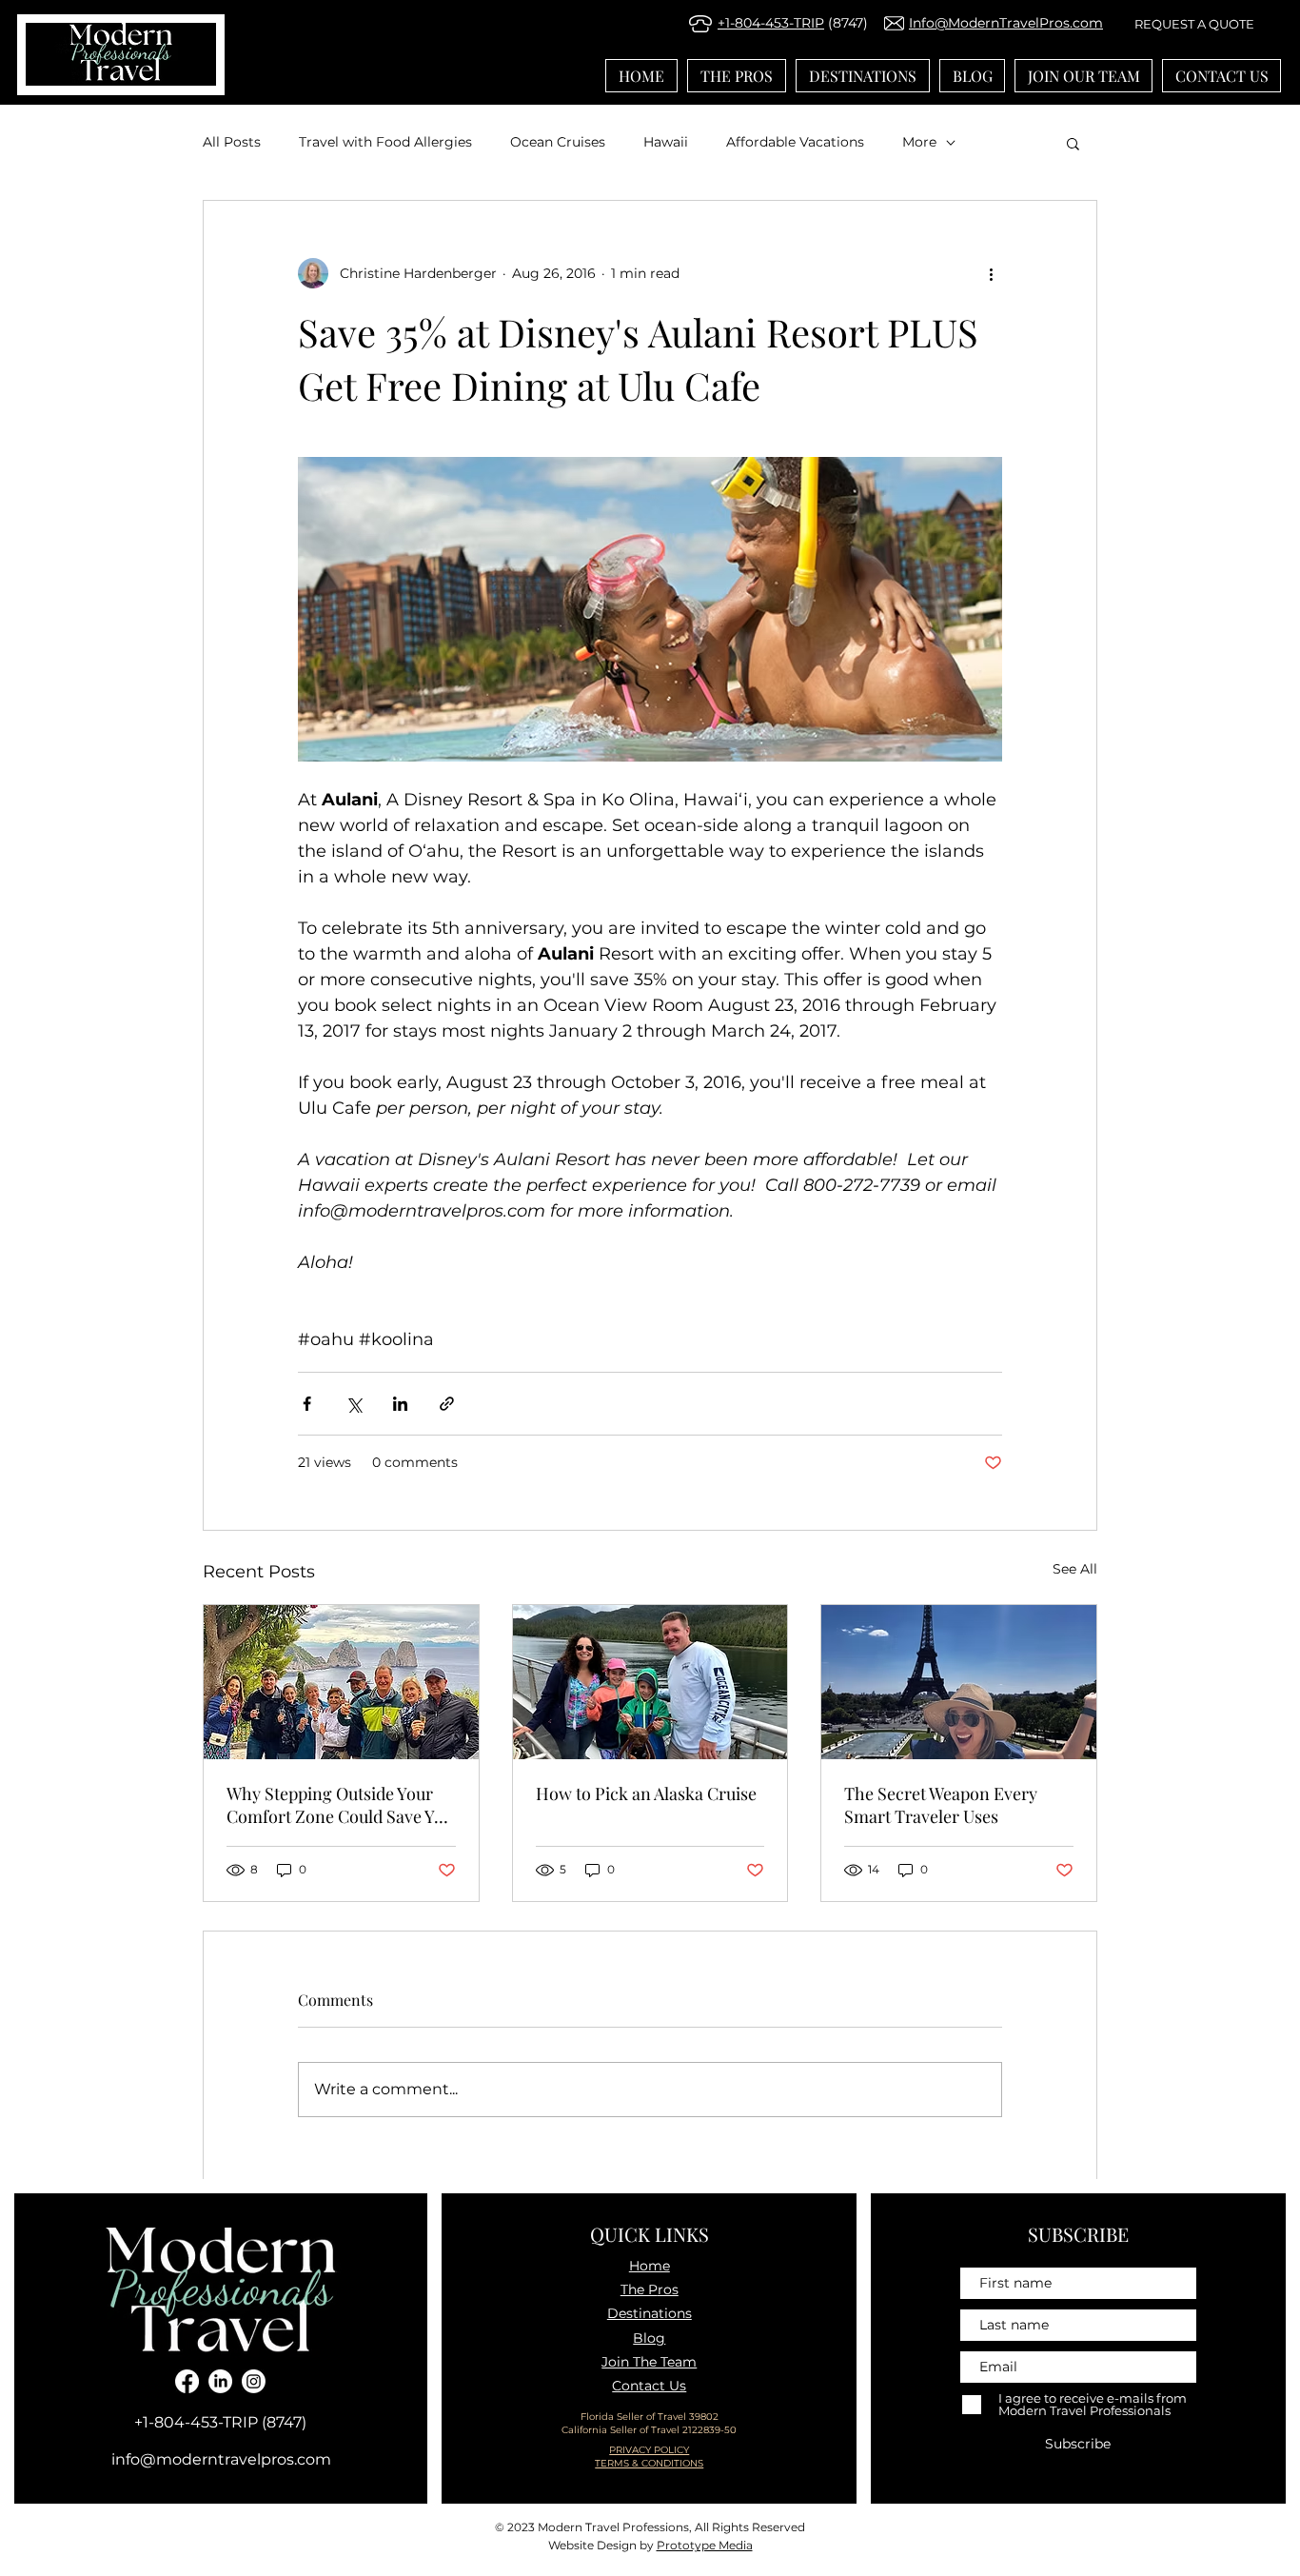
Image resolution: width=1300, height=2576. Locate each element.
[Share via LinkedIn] (400, 1404)
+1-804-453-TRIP (771, 23)
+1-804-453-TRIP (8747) (220, 2422)
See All (1075, 1569)
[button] (1073, 143)
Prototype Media (705, 2545)
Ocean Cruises (558, 142)
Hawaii (666, 142)
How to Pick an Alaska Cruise (646, 1793)
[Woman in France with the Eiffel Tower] (959, 1682)
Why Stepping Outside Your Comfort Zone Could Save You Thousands (340, 1805)
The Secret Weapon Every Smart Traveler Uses (941, 1805)
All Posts (232, 142)
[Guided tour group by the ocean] (341, 1682)
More (919, 142)
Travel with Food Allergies (385, 142)
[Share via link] (447, 1404)
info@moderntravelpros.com (221, 2459)
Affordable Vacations (795, 142)
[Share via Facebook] (307, 1404)
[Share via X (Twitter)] (354, 1404)
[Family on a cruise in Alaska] (650, 1682)
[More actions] (991, 273)
